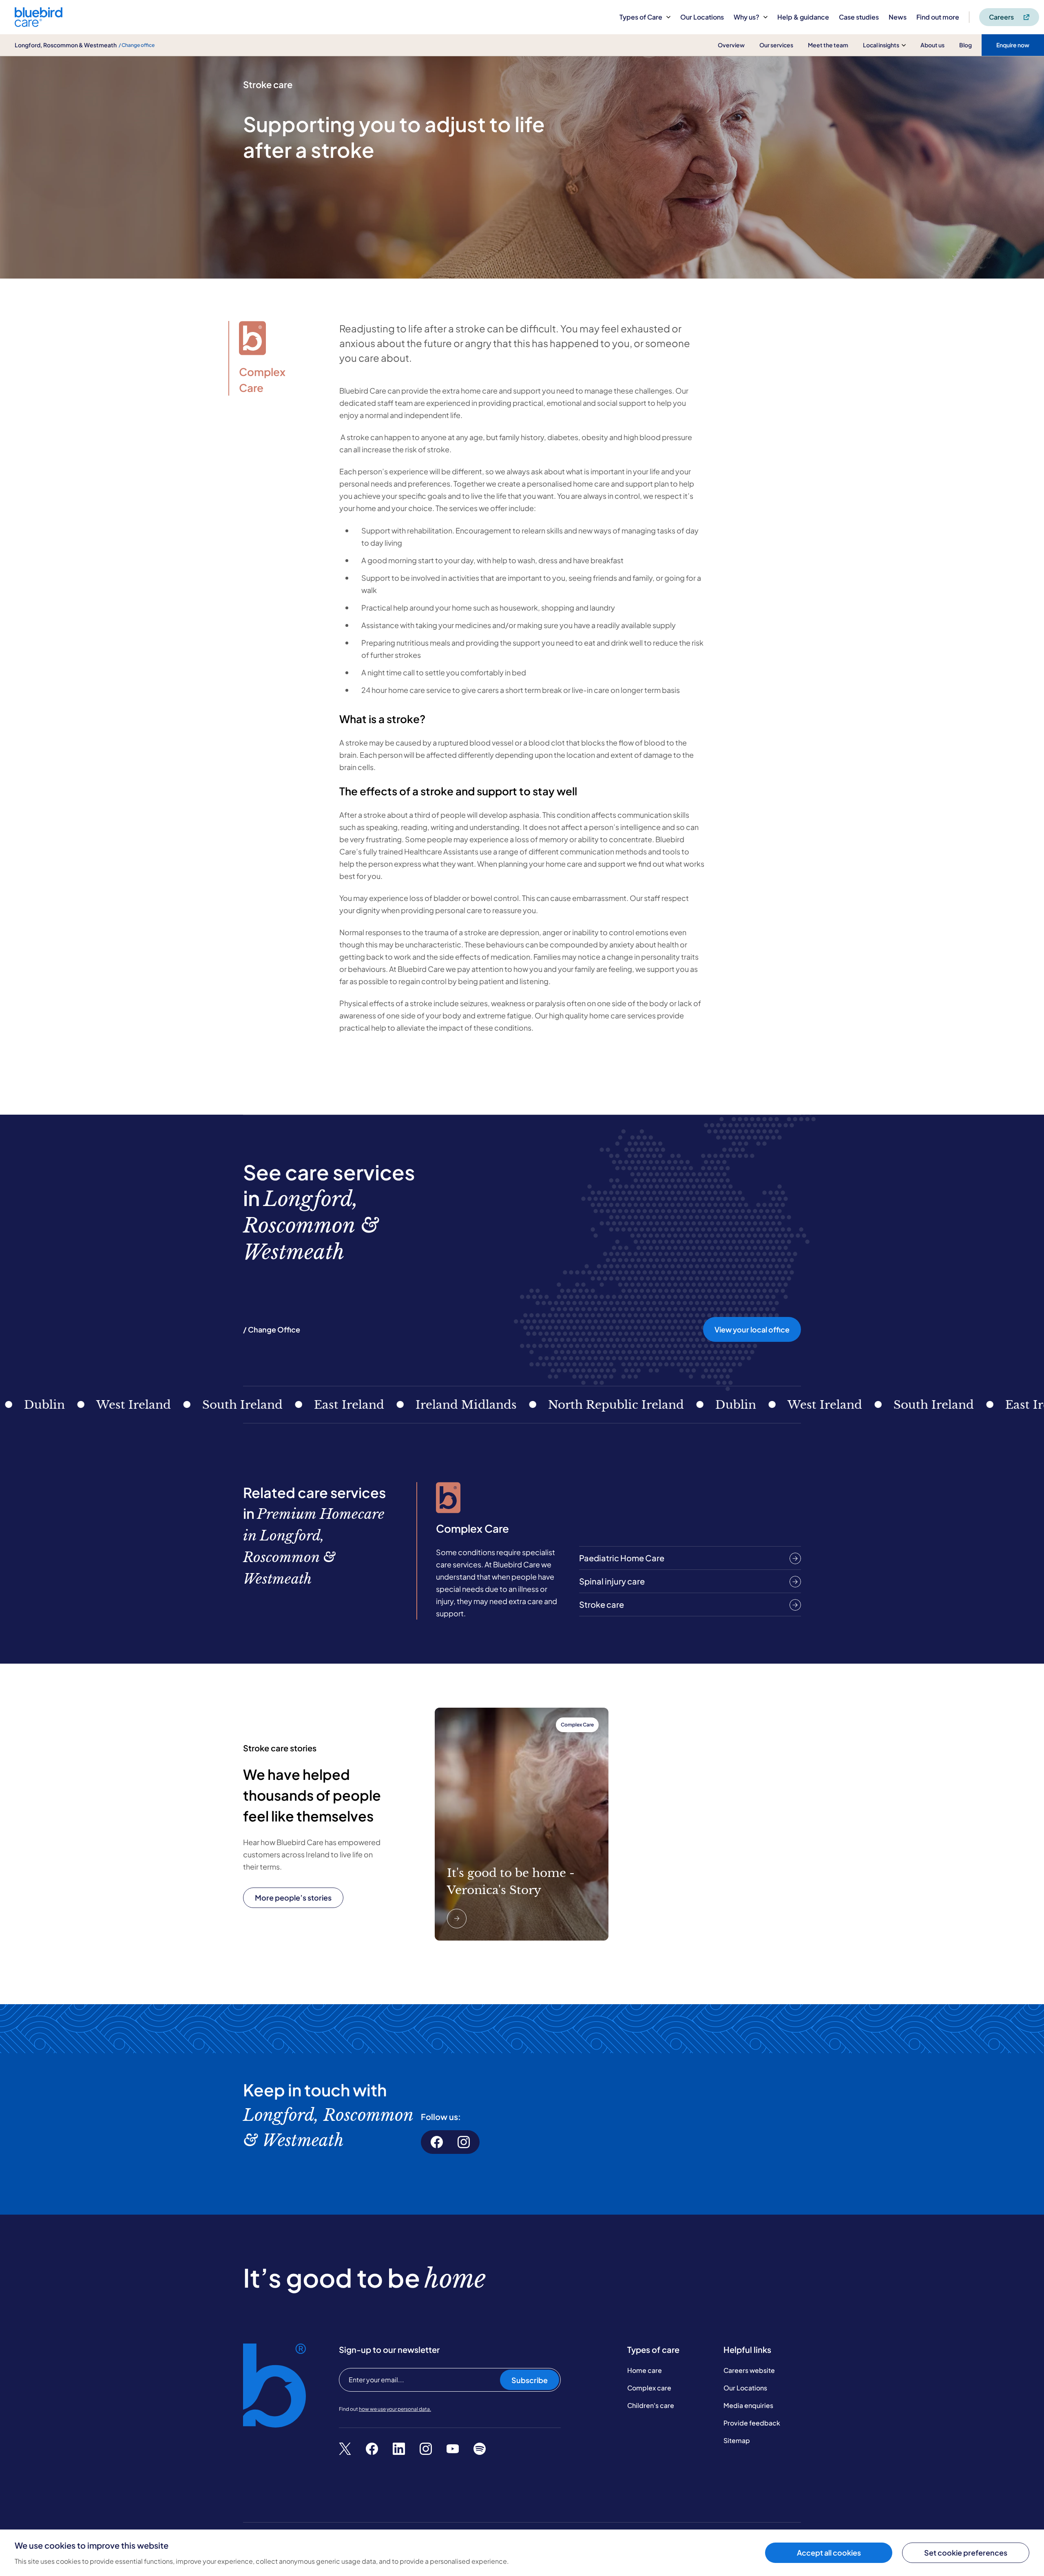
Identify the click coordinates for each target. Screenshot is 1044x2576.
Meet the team (828, 45)
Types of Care (641, 17)
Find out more (938, 17)
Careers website (749, 2370)
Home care (645, 2370)
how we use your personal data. (395, 2409)
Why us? (747, 17)
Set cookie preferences (966, 2553)
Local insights (881, 45)
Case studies (859, 17)
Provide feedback (752, 2423)
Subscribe (530, 2380)
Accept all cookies (829, 2553)
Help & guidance (803, 17)
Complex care (649, 2388)
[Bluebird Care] (39, 24)
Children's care (651, 2405)
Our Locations (702, 17)
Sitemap (737, 2440)
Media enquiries (748, 2405)
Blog (965, 45)
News (898, 17)
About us (932, 45)
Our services (776, 45)
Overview (731, 45)
